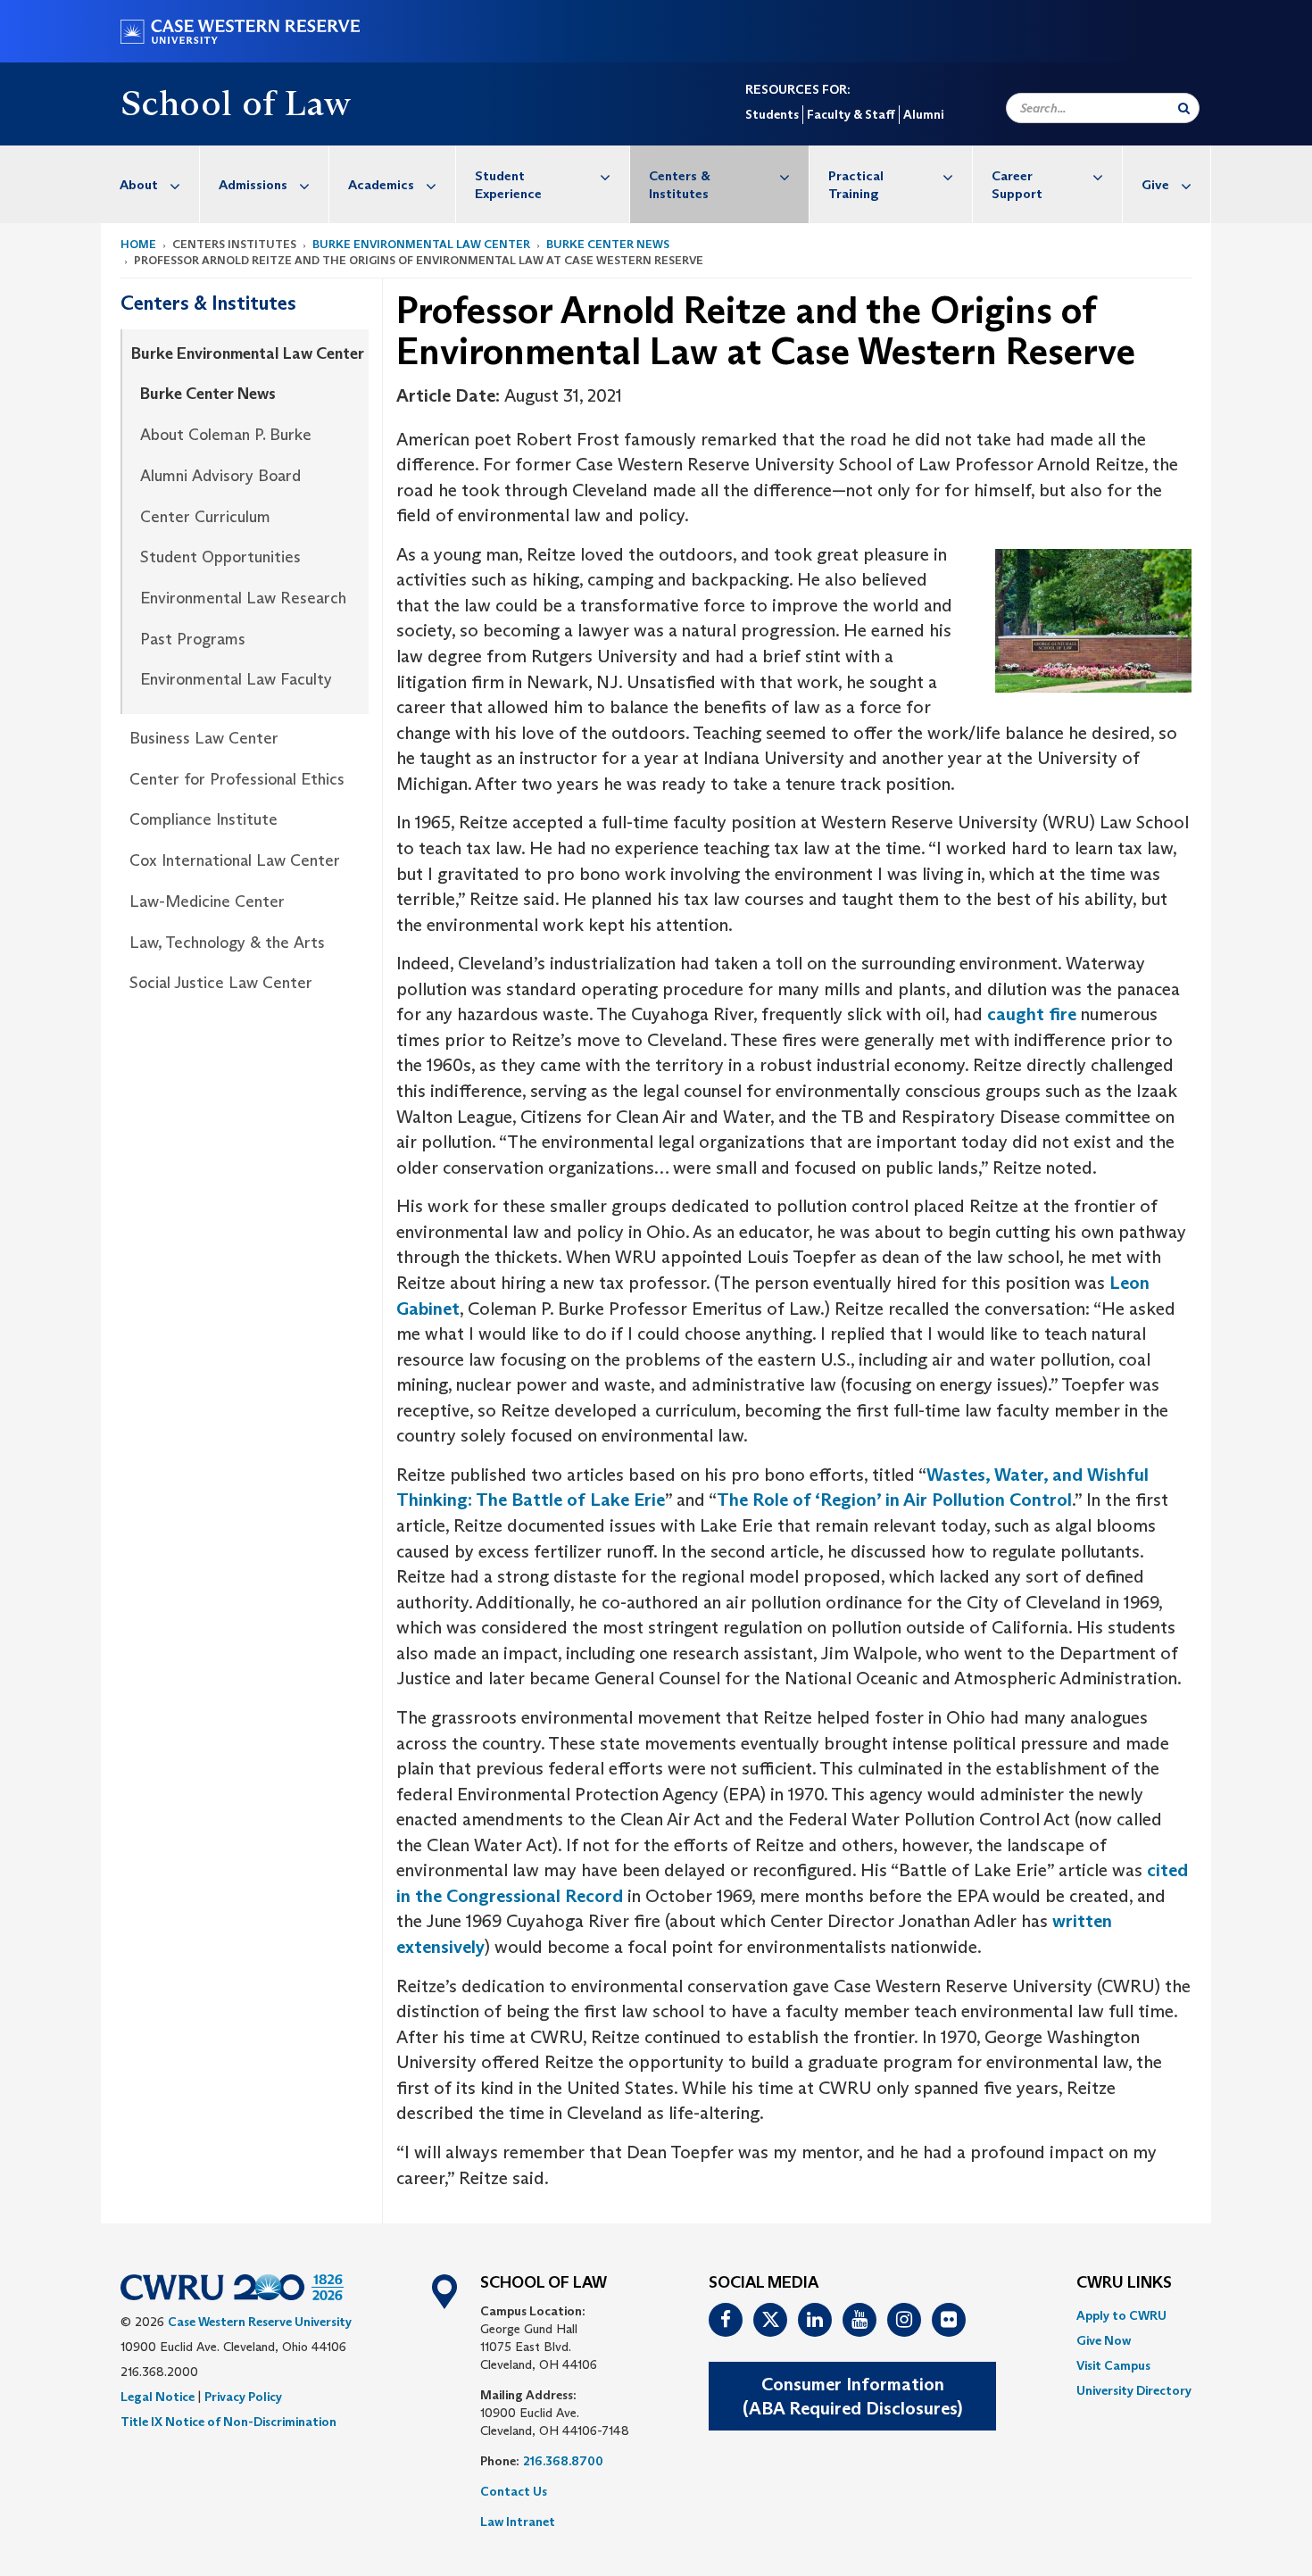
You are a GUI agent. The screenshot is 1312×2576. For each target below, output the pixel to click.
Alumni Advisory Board (220, 476)
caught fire (1032, 1014)
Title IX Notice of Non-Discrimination (228, 2422)
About (139, 184)
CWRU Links (1124, 2283)
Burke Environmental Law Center (421, 244)
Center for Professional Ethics (237, 779)
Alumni (923, 114)
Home (138, 244)
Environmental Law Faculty (236, 679)
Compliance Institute (203, 819)
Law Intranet (518, 2522)
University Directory (1134, 2390)
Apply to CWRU (1121, 2315)
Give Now (1104, 2340)
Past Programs (193, 639)
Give (1155, 184)
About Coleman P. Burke (226, 435)
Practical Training (856, 184)
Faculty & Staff (851, 114)
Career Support (1017, 184)
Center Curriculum (205, 517)
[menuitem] (150, 184)
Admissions (253, 184)
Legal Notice (158, 2397)
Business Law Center (204, 738)
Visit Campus (1113, 2365)
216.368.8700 (563, 2461)
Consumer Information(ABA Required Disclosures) (852, 2396)
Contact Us (514, 2491)
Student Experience (508, 184)
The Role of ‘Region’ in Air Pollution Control (894, 1500)
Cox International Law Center (235, 860)
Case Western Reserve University (260, 2322)
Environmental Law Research (243, 598)
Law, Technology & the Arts (227, 943)
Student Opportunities (220, 557)
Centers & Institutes (680, 184)
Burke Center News (608, 244)
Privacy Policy (243, 2397)
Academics (381, 184)
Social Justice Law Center (221, 983)
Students (772, 114)
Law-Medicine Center (207, 902)
